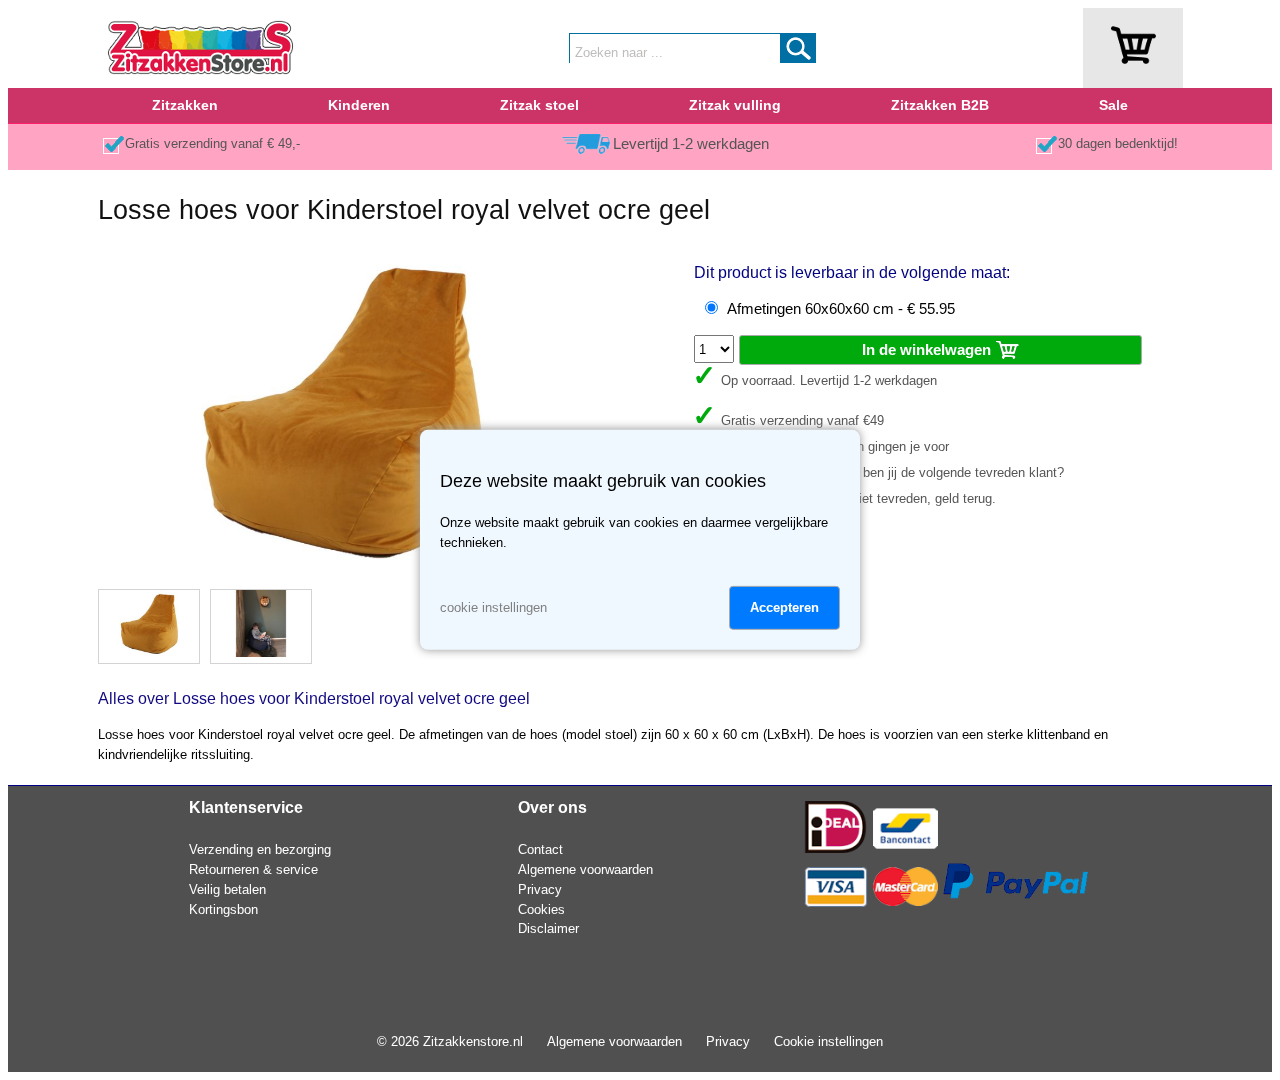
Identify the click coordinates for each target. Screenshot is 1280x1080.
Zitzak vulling (735, 105)
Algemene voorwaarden (585, 869)
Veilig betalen (227, 889)
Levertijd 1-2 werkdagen (691, 144)
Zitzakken (185, 105)
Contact (540, 849)
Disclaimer (548, 928)
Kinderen (359, 105)
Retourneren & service (253, 869)
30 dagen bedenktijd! (1118, 143)
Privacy (540, 889)
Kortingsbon (223, 909)
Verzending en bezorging (260, 849)
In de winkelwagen (928, 349)
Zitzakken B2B (940, 105)
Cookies (541, 909)
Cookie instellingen (828, 1041)
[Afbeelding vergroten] (342, 568)
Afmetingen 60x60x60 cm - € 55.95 (841, 309)
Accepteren (784, 607)
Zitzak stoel (539, 105)
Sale (1113, 105)
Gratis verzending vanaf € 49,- (212, 143)
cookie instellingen (493, 607)
